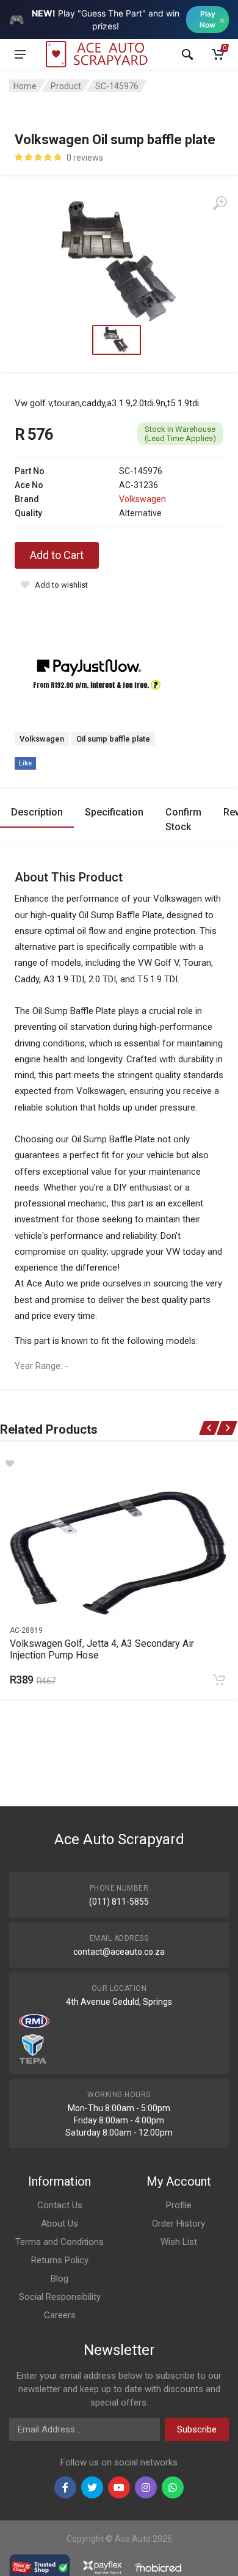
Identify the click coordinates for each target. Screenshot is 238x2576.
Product (66, 86)
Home (25, 86)
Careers (60, 2315)
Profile (179, 2205)
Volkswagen (142, 499)
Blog (60, 2279)
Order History (179, 2224)
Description (37, 812)
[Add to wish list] (119, 1464)
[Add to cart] (219, 1680)
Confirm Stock (183, 819)
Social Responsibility (60, 2297)
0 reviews (85, 158)
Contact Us (60, 2205)
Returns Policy (60, 2260)
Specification (114, 812)
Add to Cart (57, 555)
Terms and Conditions (60, 2242)
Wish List (179, 2242)
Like (25, 763)
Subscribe (197, 2429)
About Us (60, 2224)
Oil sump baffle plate (113, 739)
